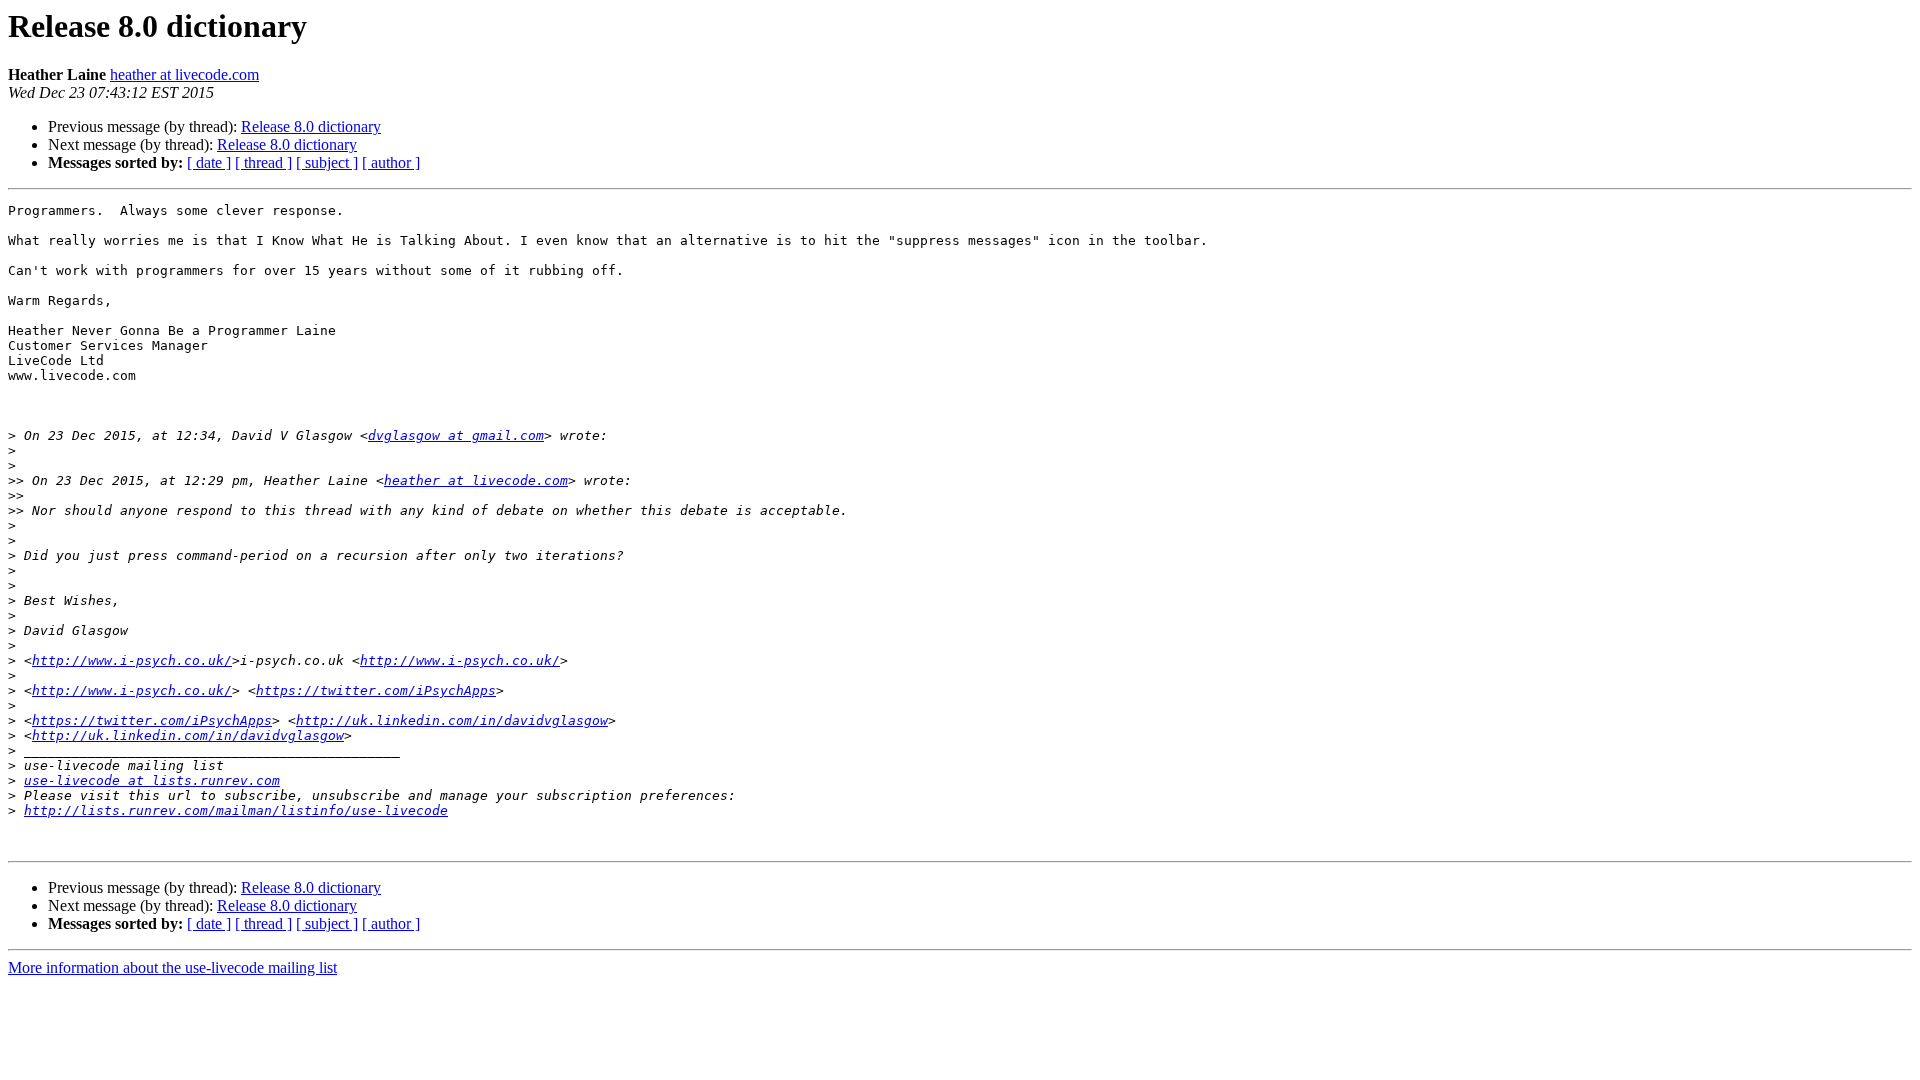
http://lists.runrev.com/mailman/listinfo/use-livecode (236, 810)
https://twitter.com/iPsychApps (376, 690)
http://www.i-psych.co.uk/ (132, 660)
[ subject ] (327, 162)
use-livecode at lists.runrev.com (152, 780)
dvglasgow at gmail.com (456, 435)
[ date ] (209, 162)
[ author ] (391, 162)
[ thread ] (263, 162)
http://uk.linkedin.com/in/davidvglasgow (452, 720)
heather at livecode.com (184, 74)
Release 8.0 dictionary (311, 126)
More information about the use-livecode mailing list (172, 967)
